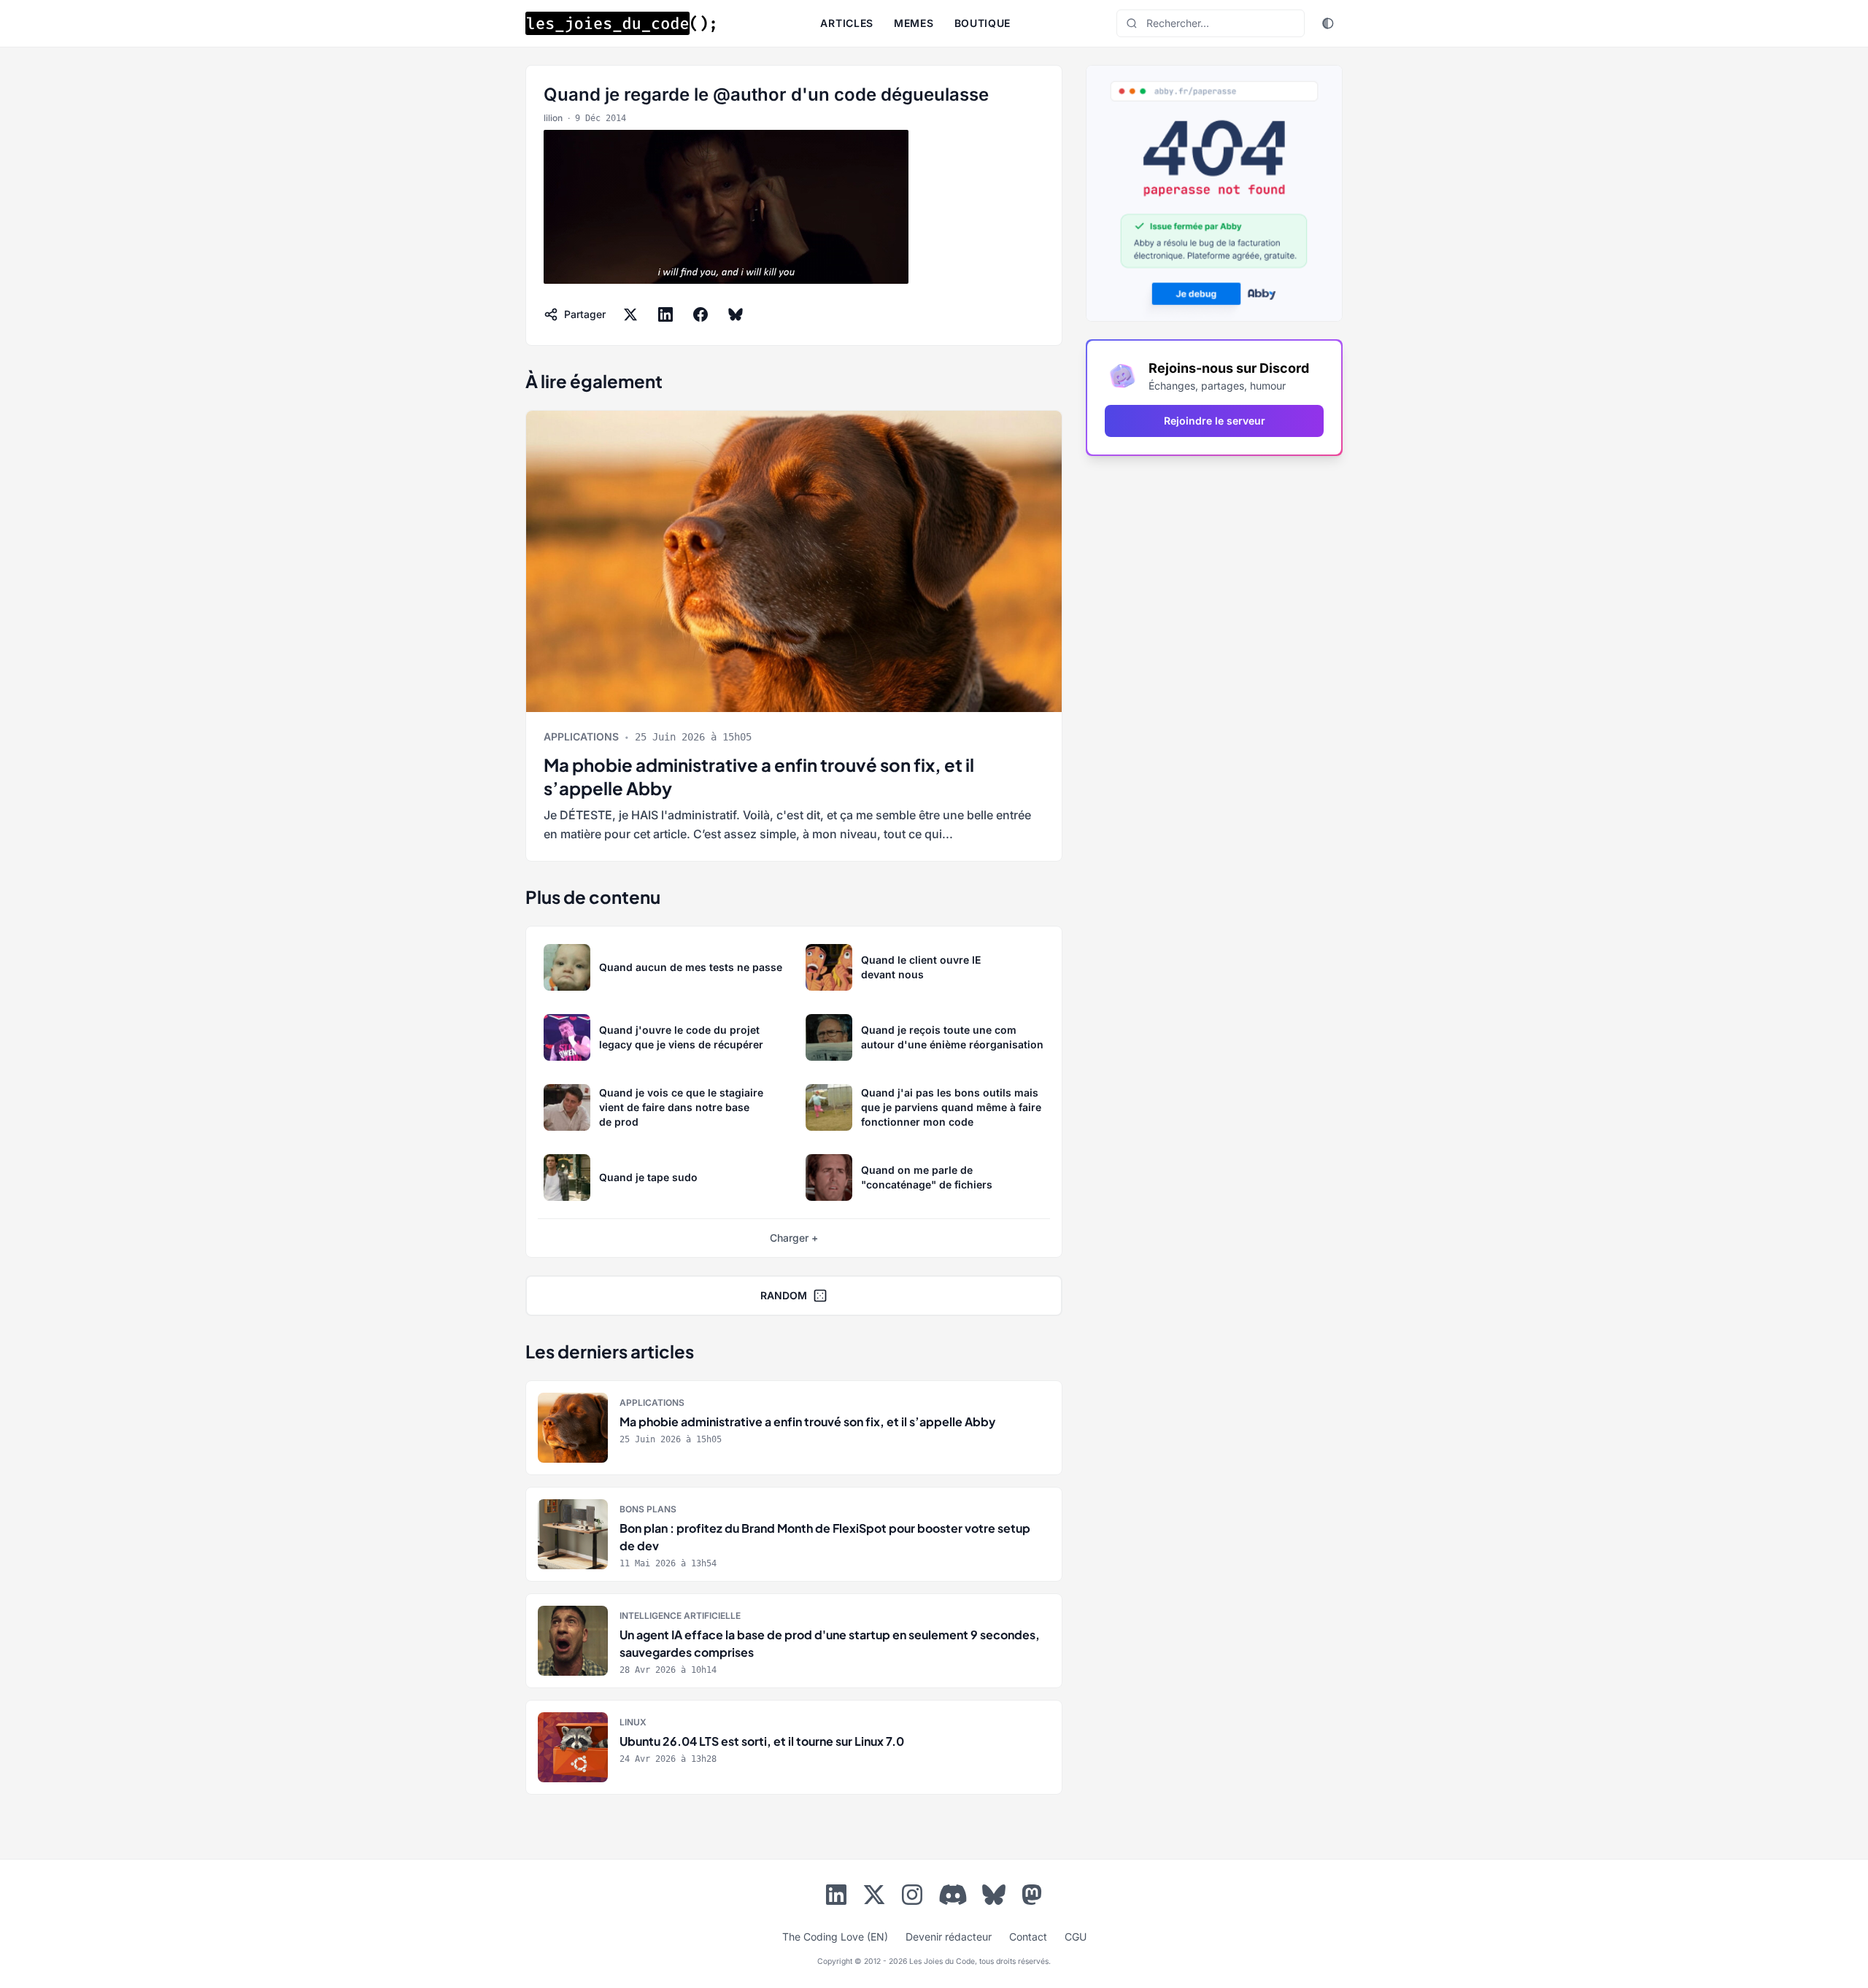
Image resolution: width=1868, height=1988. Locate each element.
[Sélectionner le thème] (1328, 23)
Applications (581, 736)
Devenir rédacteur (949, 1937)
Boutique (983, 23)
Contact (1028, 1937)
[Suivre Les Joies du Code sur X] (874, 1898)
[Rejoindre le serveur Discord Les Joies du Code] (953, 1895)
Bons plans (648, 1509)
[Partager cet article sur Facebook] (700, 314)
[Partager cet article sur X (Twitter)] (630, 314)
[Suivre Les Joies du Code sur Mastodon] (1032, 1898)
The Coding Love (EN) (835, 1937)
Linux (633, 1722)
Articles (847, 23)
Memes (914, 23)
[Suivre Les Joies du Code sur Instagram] (912, 1898)
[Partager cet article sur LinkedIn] (665, 314)
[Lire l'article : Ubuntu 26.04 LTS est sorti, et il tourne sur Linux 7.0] (794, 1747)
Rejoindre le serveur (1215, 421)
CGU (1076, 1937)
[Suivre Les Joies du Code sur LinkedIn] (836, 1898)
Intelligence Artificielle (680, 1616)
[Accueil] (620, 23)
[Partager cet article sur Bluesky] (736, 314)
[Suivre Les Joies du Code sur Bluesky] (994, 1898)
